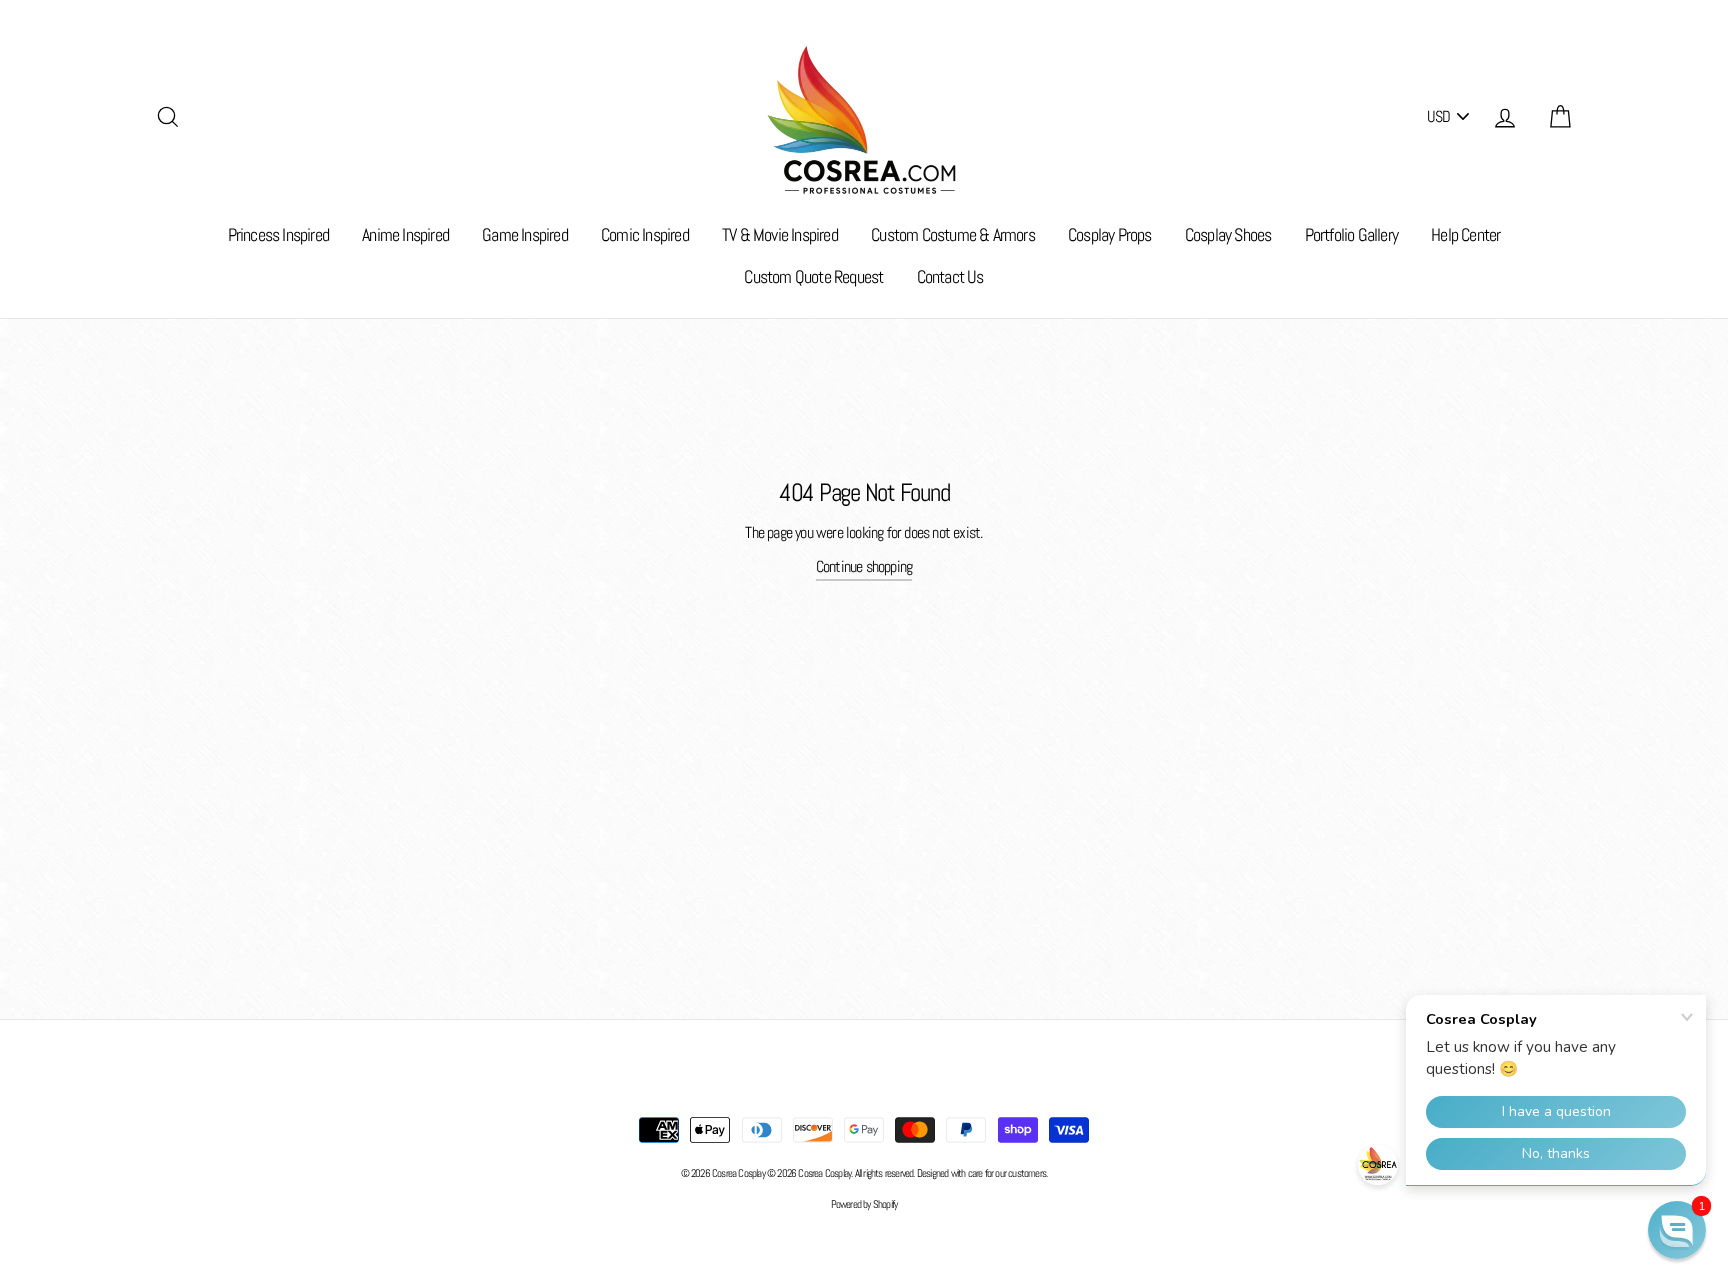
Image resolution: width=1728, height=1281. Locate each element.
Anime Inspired (405, 234)
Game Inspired (525, 234)
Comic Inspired (645, 234)
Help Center (1465, 234)
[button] (1677, 1230)
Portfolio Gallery (1351, 234)
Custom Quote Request (813, 276)
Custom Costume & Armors (953, 234)
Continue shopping (864, 566)
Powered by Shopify (864, 1204)
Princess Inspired (278, 234)
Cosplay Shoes (1228, 234)
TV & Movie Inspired (780, 234)
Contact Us (950, 276)
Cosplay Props (1110, 234)
